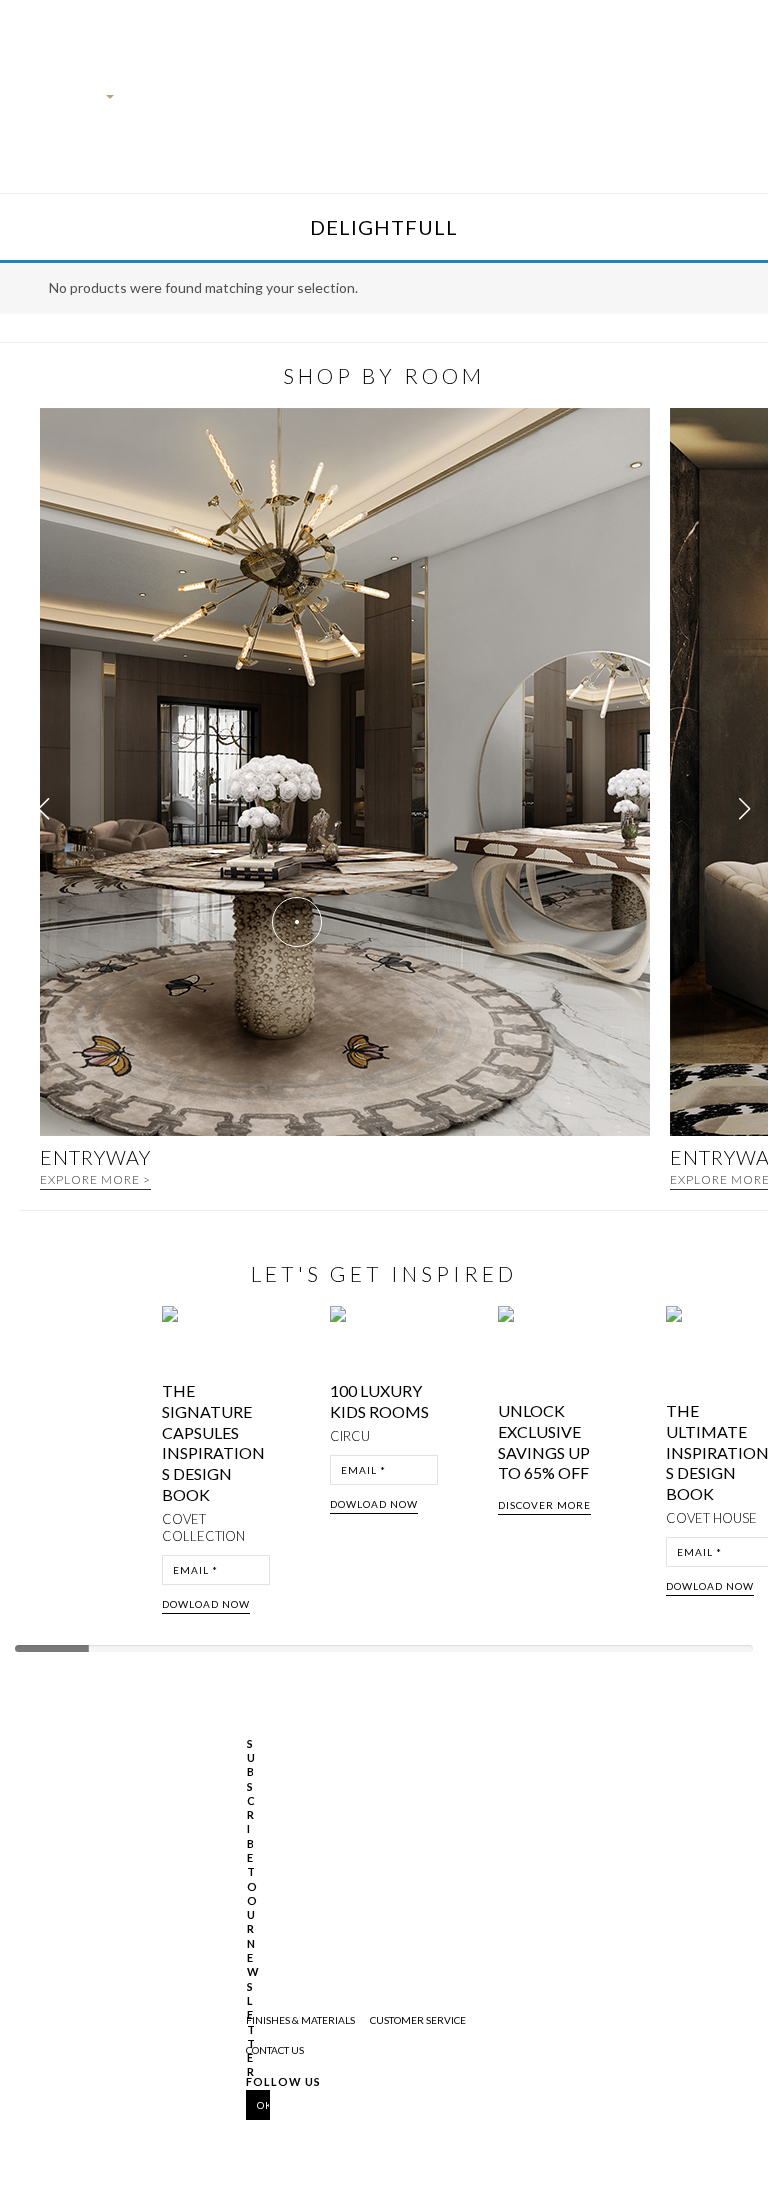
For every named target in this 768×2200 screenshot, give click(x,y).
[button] (744, 809)
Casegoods (277, 103)
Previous (32, 1466)
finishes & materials (300, 2020)
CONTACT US (275, 2050)
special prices (630, 126)
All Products (146, 126)
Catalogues (490, 103)
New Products (212, 126)
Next (746, 1466)
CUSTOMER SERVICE (418, 2020)
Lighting (428, 103)
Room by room (558, 126)
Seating (332, 103)
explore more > (95, 1179)
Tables (378, 103)
